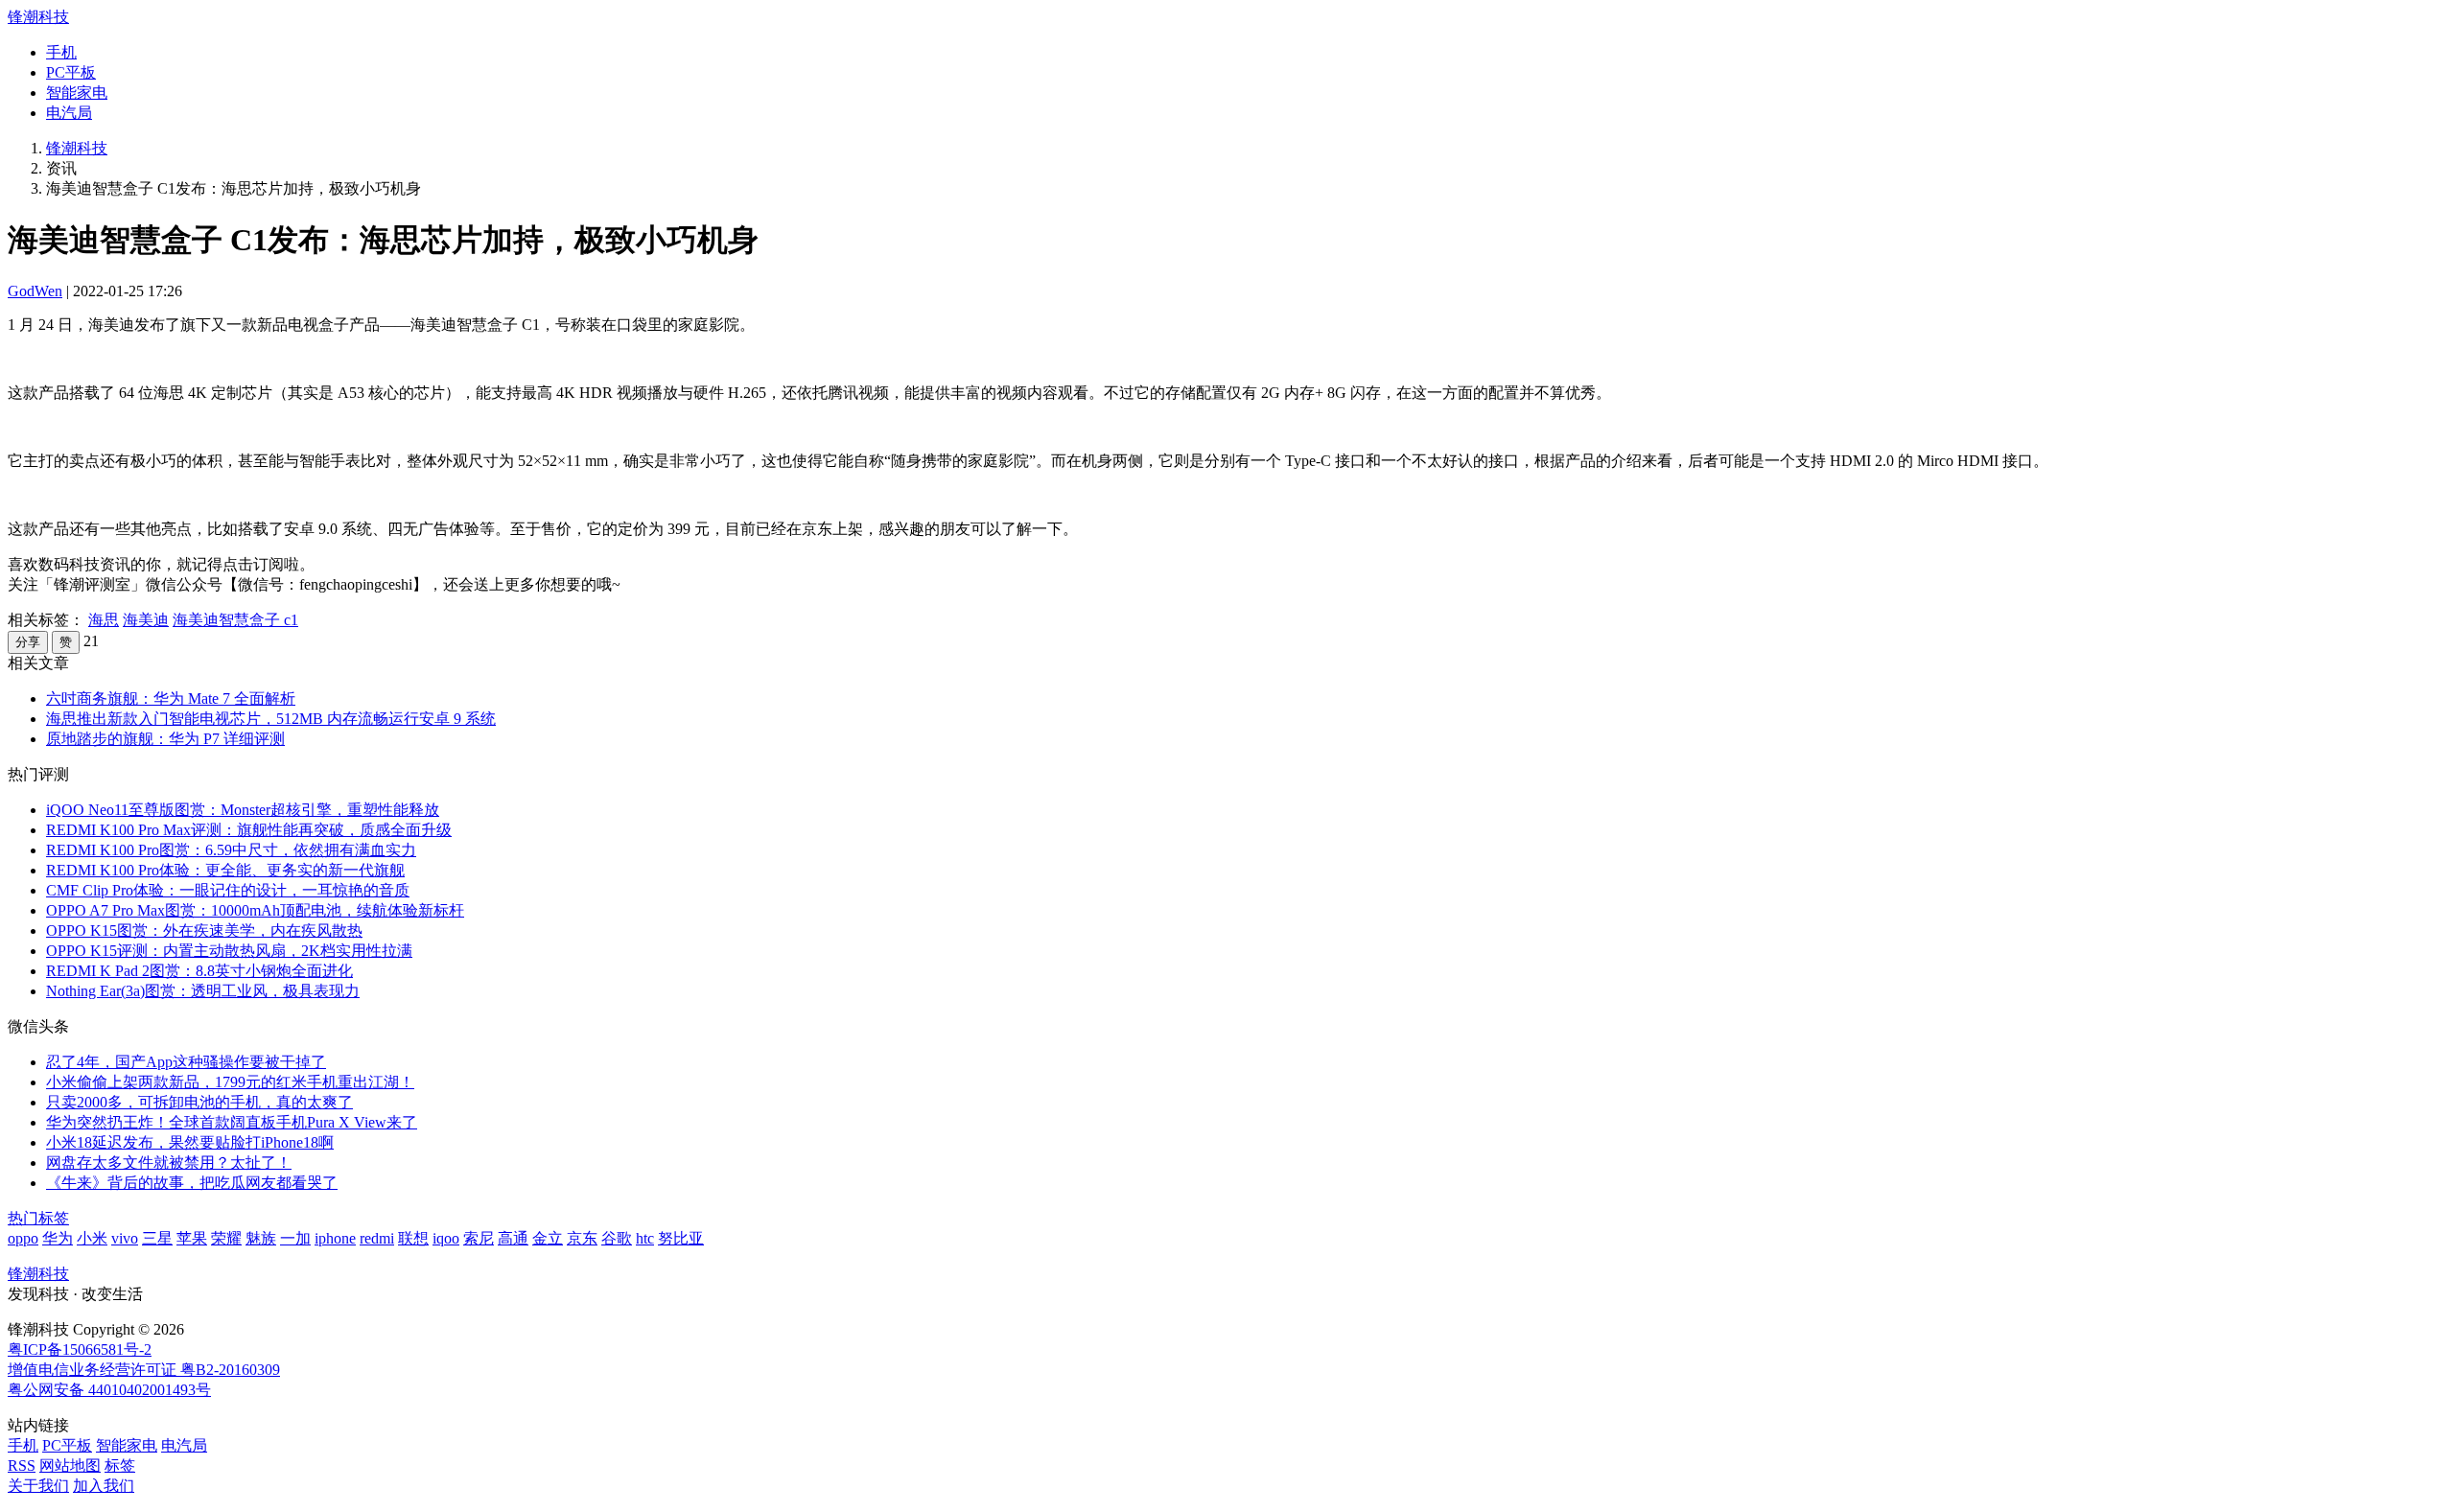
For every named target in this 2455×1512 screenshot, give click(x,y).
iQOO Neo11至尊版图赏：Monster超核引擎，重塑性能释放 (243, 810)
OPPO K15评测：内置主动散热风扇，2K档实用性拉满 (229, 951)
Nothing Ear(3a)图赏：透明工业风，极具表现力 (203, 991)
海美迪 (146, 620)
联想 (413, 1238)
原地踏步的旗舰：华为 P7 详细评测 (165, 739)
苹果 (192, 1238)
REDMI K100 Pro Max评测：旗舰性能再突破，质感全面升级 (249, 830)
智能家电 (77, 93)
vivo (125, 1238)
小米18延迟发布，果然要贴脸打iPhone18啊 (190, 1142)
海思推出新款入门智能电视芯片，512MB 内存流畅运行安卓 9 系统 (271, 719)
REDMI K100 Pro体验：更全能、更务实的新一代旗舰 (225, 870)
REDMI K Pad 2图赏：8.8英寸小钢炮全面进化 (199, 971)
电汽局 (69, 113)
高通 (513, 1238)
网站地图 (70, 1465)
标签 (120, 1465)
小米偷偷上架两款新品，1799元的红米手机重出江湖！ (230, 1082)
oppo (23, 1238)
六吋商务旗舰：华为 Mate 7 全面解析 (171, 698)
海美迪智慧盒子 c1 (235, 620)
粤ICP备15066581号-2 (80, 1349)
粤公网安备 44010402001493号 (109, 1390)
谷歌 (617, 1238)
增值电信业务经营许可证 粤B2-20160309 (144, 1370)
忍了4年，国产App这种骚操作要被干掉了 (186, 1062)
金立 (548, 1238)
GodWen (35, 291)
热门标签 (38, 1218)
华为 (58, 1238)
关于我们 (38, 1486)
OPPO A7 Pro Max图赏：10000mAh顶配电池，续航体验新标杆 (255, 910)
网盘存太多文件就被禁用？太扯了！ (169, 1163)
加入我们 (104, 1486)
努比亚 (681, 1238)
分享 (28, 642)
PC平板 (71, 72)
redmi (377, 1238)
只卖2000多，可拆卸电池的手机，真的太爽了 (199, 1102)
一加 (295, 1238)
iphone (335, 1238)
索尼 (479, 1238)
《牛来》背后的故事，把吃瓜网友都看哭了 (192, 1183)
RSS (22, 1465)
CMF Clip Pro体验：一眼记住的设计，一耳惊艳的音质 (228, 890)
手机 (61, 52)
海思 (104, 620)
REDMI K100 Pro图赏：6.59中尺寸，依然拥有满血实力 (231, 850)
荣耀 (226, 1238)
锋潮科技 (38, 17)
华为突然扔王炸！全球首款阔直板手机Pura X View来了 (232, 1122)
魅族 (261, 1238)
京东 (582, 1238)
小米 (92, 1238)
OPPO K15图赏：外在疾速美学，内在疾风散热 (204, 930)
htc (645, 1238)
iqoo (446, 1238)
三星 (157, 1238)
